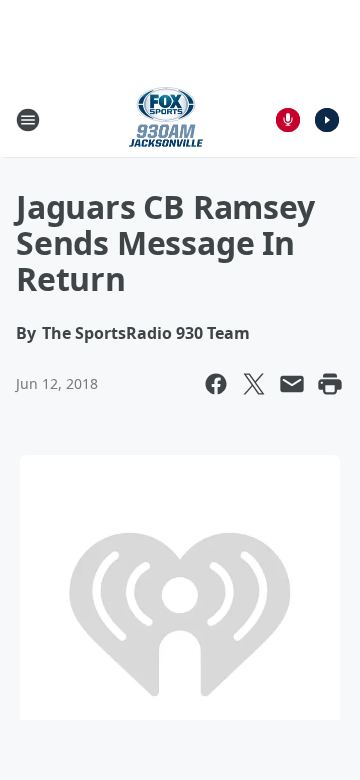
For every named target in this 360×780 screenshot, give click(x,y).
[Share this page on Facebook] (216, 384)
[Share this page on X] (254, 384)
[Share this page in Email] (292, 384)
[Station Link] (166, 119)
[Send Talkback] (288, 120)
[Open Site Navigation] (28, 120)
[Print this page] (330, 384)
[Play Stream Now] (327, 120)
